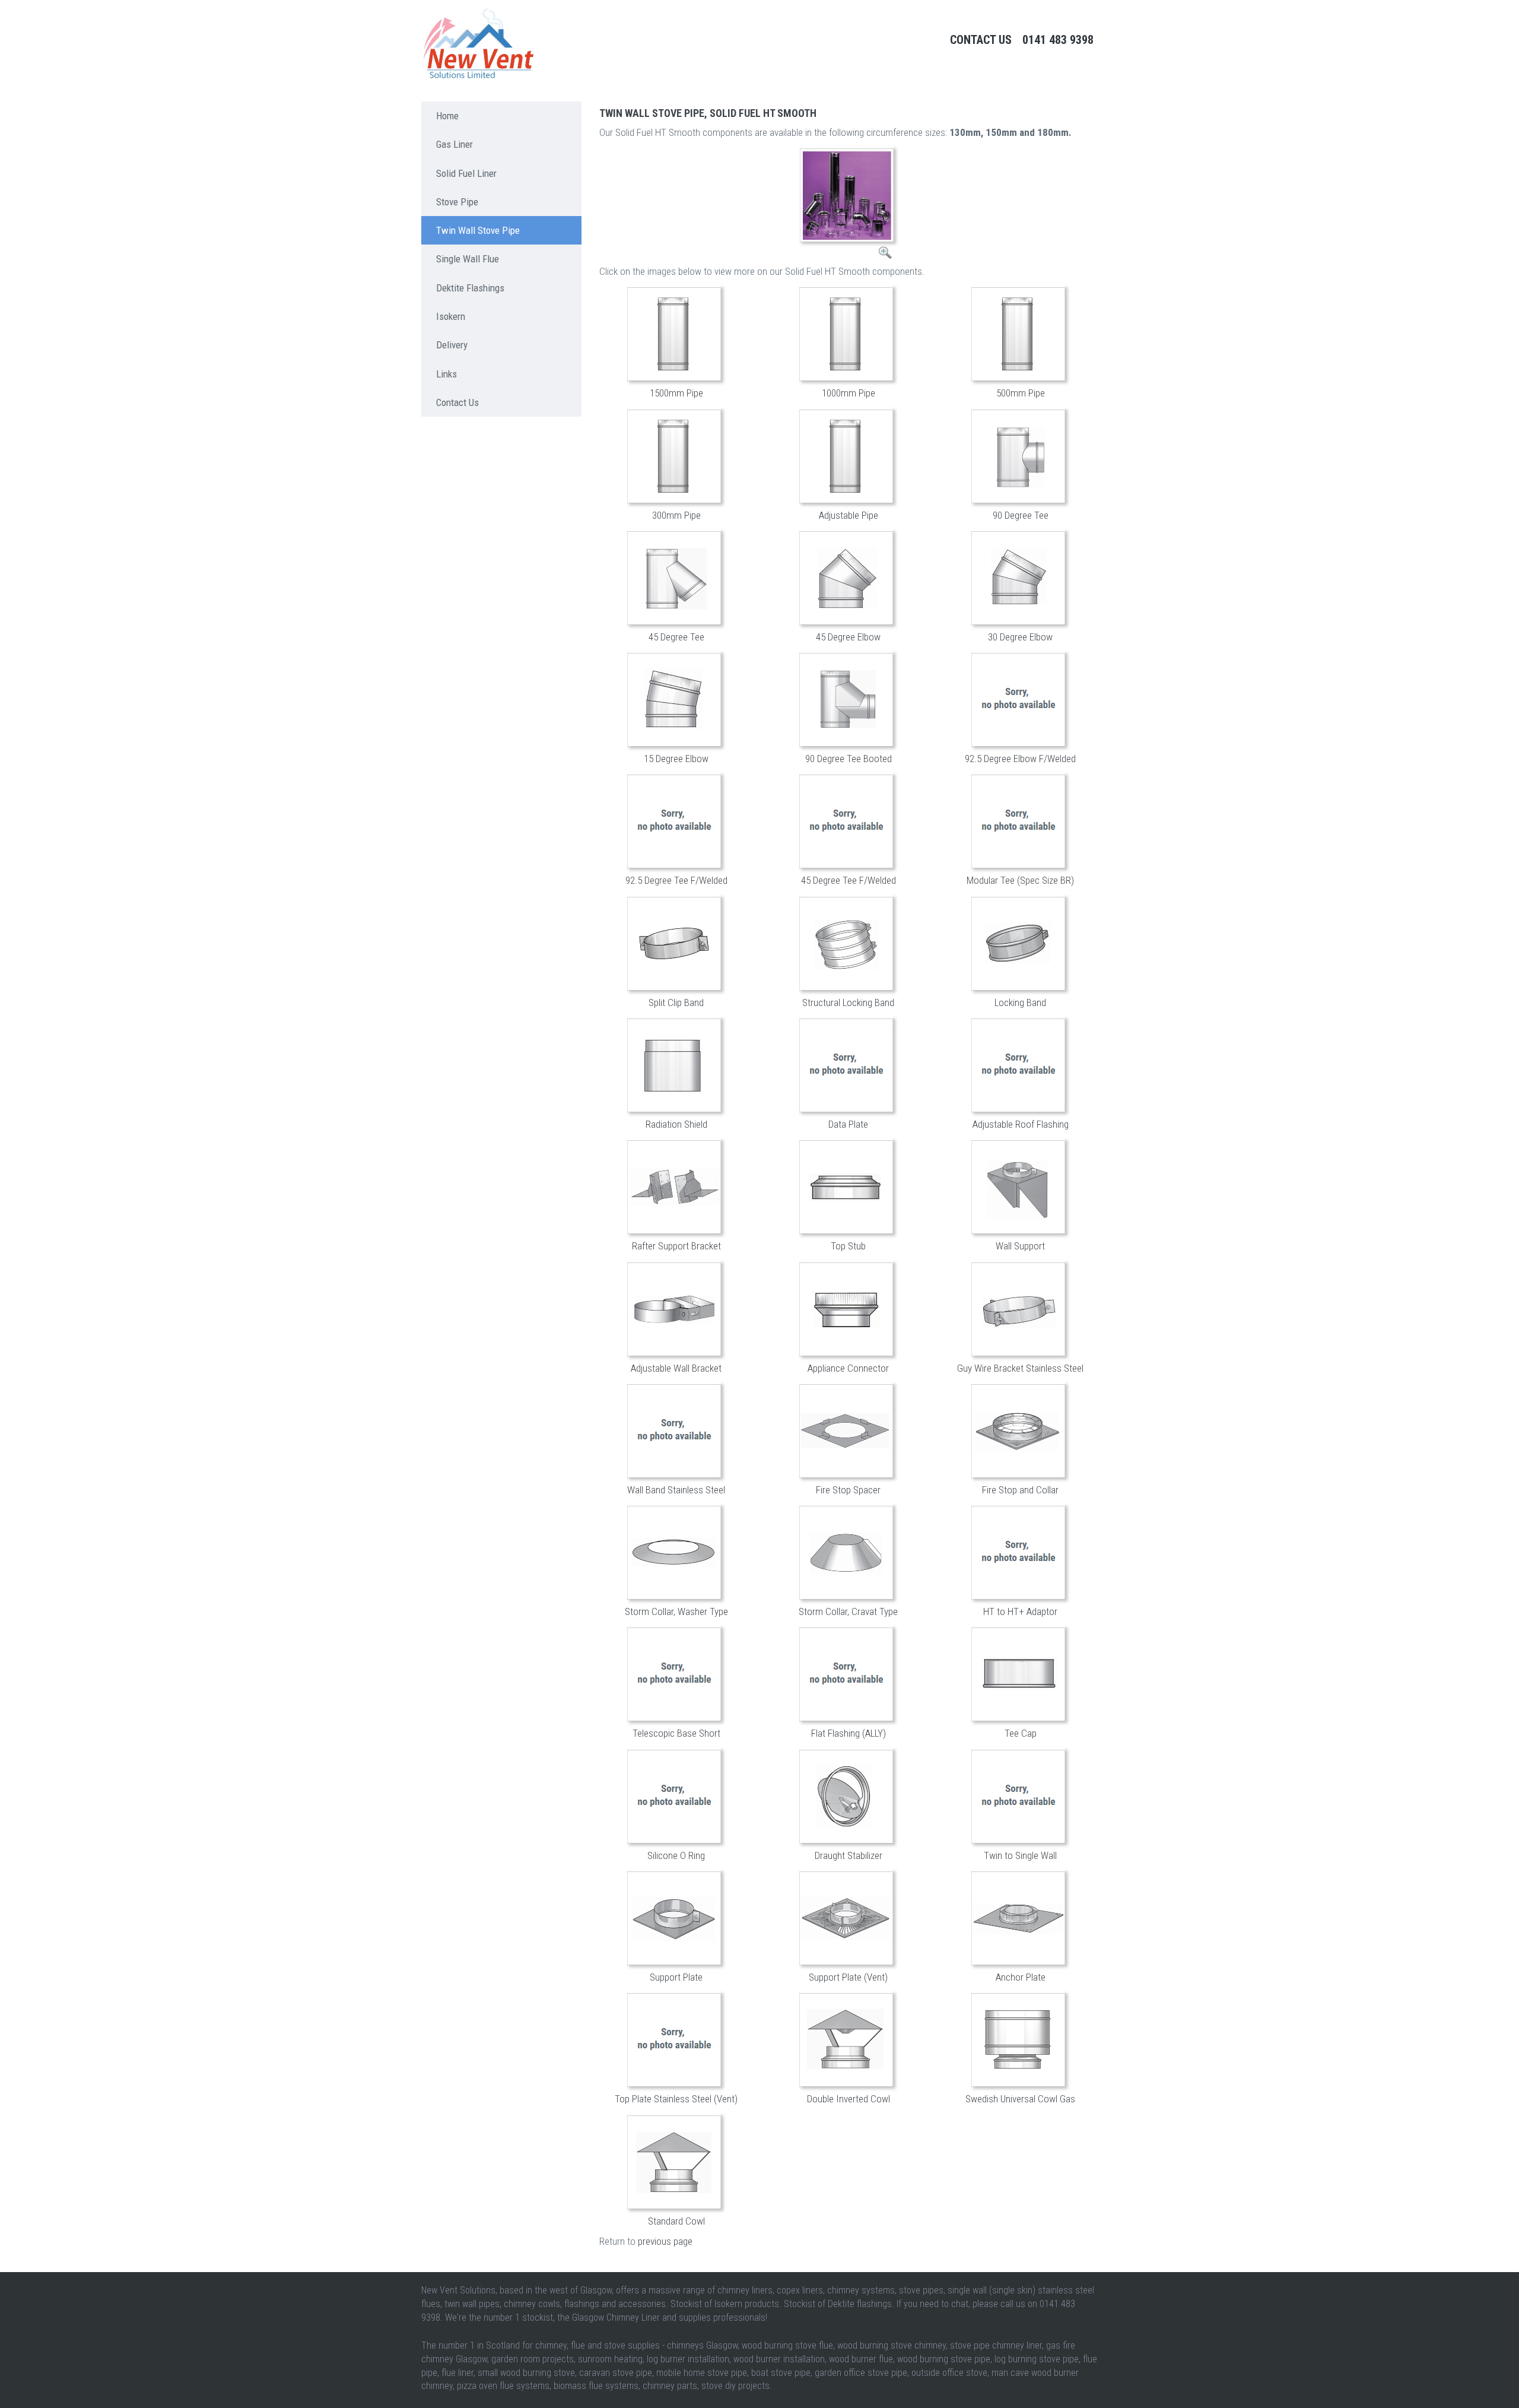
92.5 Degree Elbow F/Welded (1020, 759)
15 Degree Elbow (676, 759)
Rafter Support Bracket (676, 1246)
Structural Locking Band (848, 1002)
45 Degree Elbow (848, 637)
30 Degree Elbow (1020, 637)
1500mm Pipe (676, 393)
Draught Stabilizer (849, 1855)
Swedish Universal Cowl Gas (1020, 2099)
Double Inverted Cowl (849, 2099)
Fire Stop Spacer (848, 1490)
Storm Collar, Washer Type (676, 1611)
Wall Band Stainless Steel (676, 1490)
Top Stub (848, 1246)
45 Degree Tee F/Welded (849, 880)
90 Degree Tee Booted (849, 759)
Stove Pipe (457, 202)
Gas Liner (455, 144)
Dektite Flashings (470, 288)
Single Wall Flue (468, 259)
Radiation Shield (676, 1124)
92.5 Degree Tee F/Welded (676, 880)
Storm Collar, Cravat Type (848, 1611)
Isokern (451, 316)
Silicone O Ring (676, 1855)
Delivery (452, 345)
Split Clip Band (676, 1002)
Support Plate (676, 1977)
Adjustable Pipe (849, 515)
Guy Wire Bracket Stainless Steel (1020, 1368)
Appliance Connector (848, 1368)
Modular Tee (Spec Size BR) (1020, 880)
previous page (665, 2241)
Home (447, 116)
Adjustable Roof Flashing (1021, 1124)
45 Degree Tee (676, 637)
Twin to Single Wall (1020, 1855)
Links (447, 374)
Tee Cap (1021, 1733)
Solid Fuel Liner (466, 173)
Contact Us (981, 40)
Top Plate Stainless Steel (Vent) (676, 2099)
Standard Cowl (676, 2221)
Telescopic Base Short (676, 1733)
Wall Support (1020, 1246)
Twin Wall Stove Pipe (478, 230)
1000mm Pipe (849, 393)
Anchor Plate (1021, 1977)
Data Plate (848, 1124)
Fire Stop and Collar (1020, 1490)
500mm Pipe (1021, 393)
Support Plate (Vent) (848, 1977)
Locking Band (1020, 1002)
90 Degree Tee (1021, 515)
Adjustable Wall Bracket (676, 1368)
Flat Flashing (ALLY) (849, 1733)
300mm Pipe (676, 515)
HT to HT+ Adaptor (1020, 1611)
